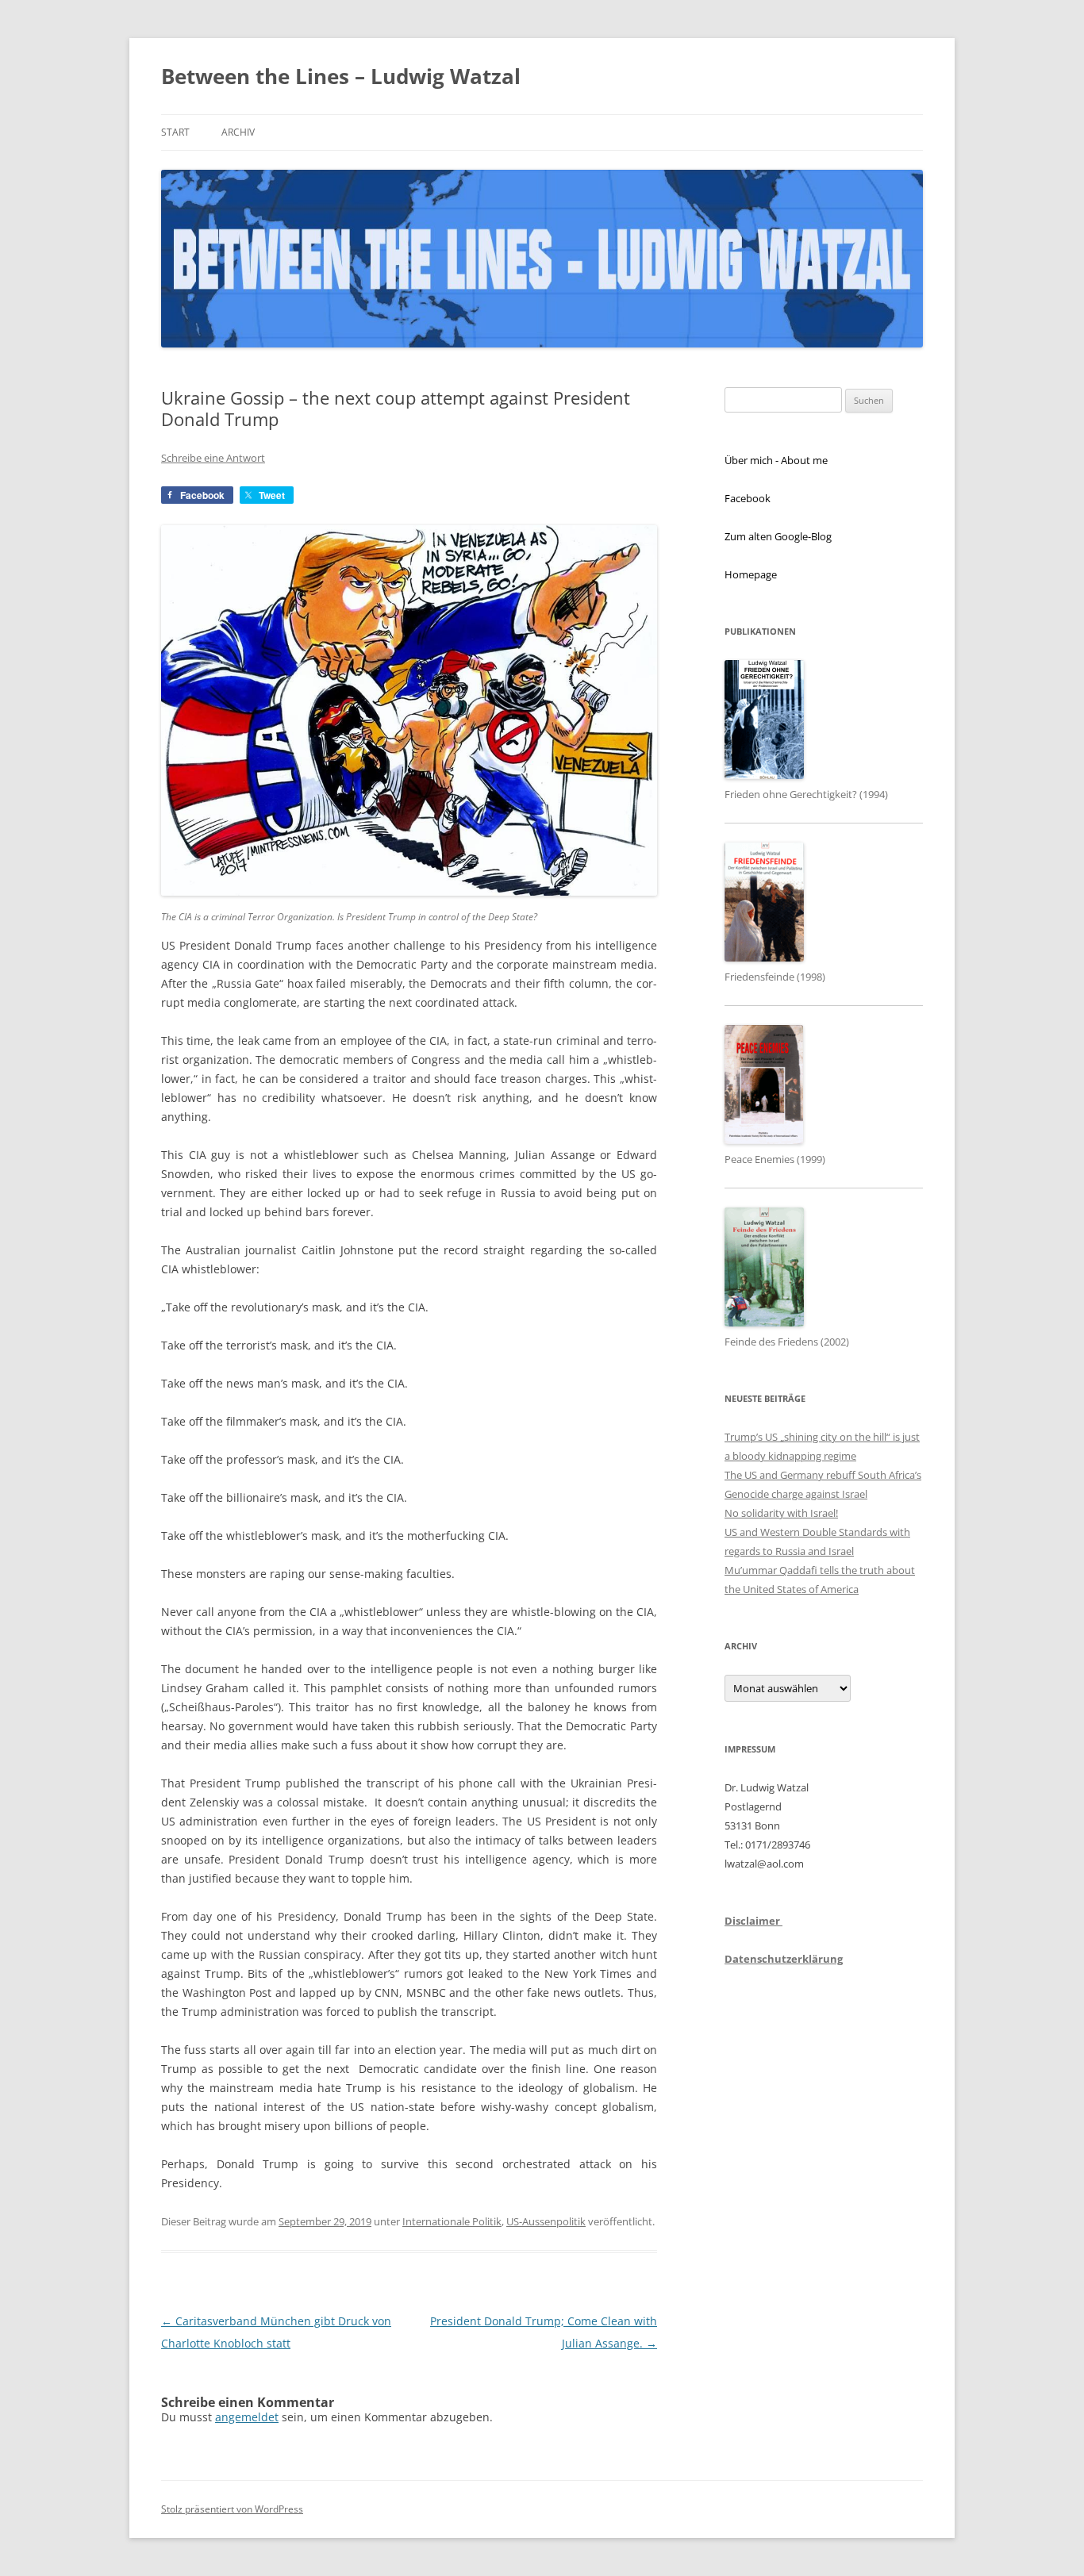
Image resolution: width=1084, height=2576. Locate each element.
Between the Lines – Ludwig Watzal (341, 76)
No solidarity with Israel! (781, 1513)
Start (175, 132)
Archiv (238, 132)
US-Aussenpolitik (546, 2221)
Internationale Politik (452, 2221)
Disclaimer (753, 1921)
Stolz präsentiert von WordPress (232, 2509)
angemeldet (247, 2417)
